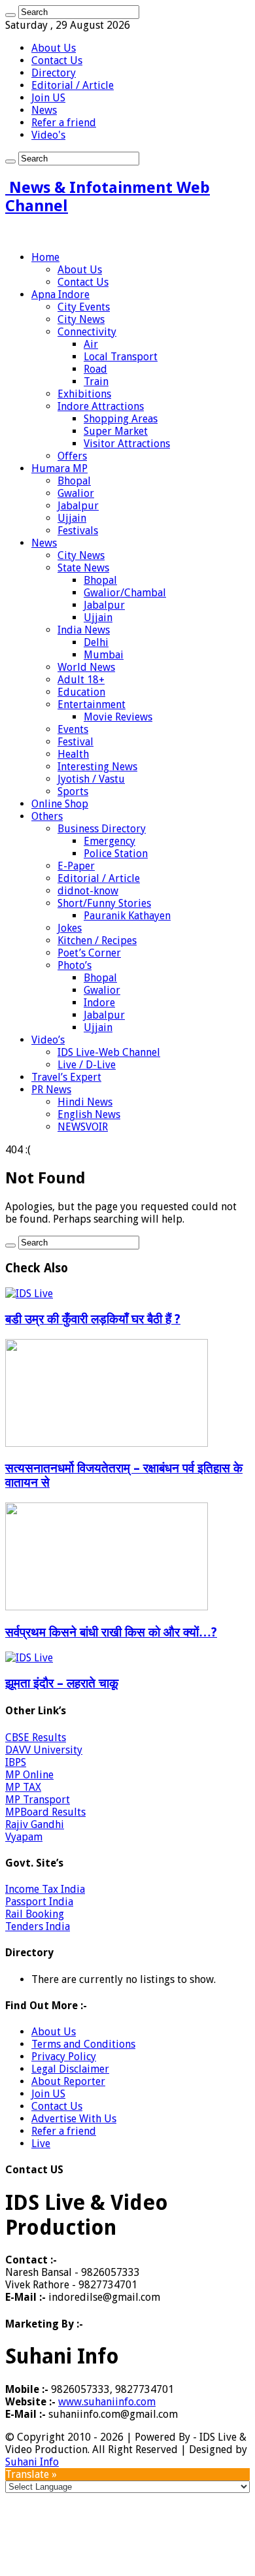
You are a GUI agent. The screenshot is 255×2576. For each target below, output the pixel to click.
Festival (76, 742)
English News (89, 1114)
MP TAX (23, 1787)
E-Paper (76, 866)
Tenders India (38, 1926)
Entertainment (92, 704)
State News (83, 568)
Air (91, 344)
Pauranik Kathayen (127, 916)
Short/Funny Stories (104, 903)
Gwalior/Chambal (125, 593)
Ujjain (72, 518)
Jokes (70, 928)
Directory (54, 73)
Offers (72, 456)
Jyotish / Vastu (91, 779)
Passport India (39, 1902)
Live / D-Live (87, 1065)
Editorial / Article (73, 85)
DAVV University (44, 1750)
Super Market (116, 431)
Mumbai (104, 655)
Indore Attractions (101, 406)
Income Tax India (45, 1889)
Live (41, 2144)
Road (95, 369)
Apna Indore (60, 295)
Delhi (96, 642)
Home (45, 257)
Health (73, 754)
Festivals (78, 531)
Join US (48, 98)
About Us (54, 48)
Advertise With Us (74, 2119)
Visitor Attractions (127, 444)
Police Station (116, 854)
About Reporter (68, 2081)
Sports (73, 791)
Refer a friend (64, 123)
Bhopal (74, 481)
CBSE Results (36, 1737)
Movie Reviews (118, 717)
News (44, 110)
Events (73, 729)
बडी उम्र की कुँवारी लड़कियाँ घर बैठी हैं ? (93, 1319)
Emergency (110, 841)
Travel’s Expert (66, 1077)
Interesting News (97, 767)
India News (84, 630)
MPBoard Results (45, 1812)
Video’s (48, 1040)
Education (81, 692)
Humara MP (59, 468)
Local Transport (121, 357)
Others (47, 816)
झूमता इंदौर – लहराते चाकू (62, 1683)
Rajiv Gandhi (35, 1824)
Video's (48, 135)
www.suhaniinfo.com (107, 2402)
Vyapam (24, 1837)
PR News (51, 1090)
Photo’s (75, 965)
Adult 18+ (81, 680)
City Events (84, 307)
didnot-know (88, 891)
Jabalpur (78, 506)
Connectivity (87, 332)
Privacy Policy (64, 2057)
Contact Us (57, 60)
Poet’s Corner (89, 953)
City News (81, 319)
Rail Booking (35, 1914)
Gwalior (76, 493)
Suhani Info (32, 2462)
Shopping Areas (121, 419)
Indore (99, 1003)
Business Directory (102, 829)
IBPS (16, 1762)
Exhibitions (84, 394)
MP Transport (38, 1800)
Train (96, 381)
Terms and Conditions (83, 2044)
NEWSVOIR (83, 1127)
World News (86, 667)
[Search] (10, 15)
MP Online (29, 1775)
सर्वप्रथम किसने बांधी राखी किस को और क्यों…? (111, 1632)
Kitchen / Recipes (97, 941)
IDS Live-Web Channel (109, 1052)
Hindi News (85, 1102)
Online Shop (60, 804)
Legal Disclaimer (70, 2069)
